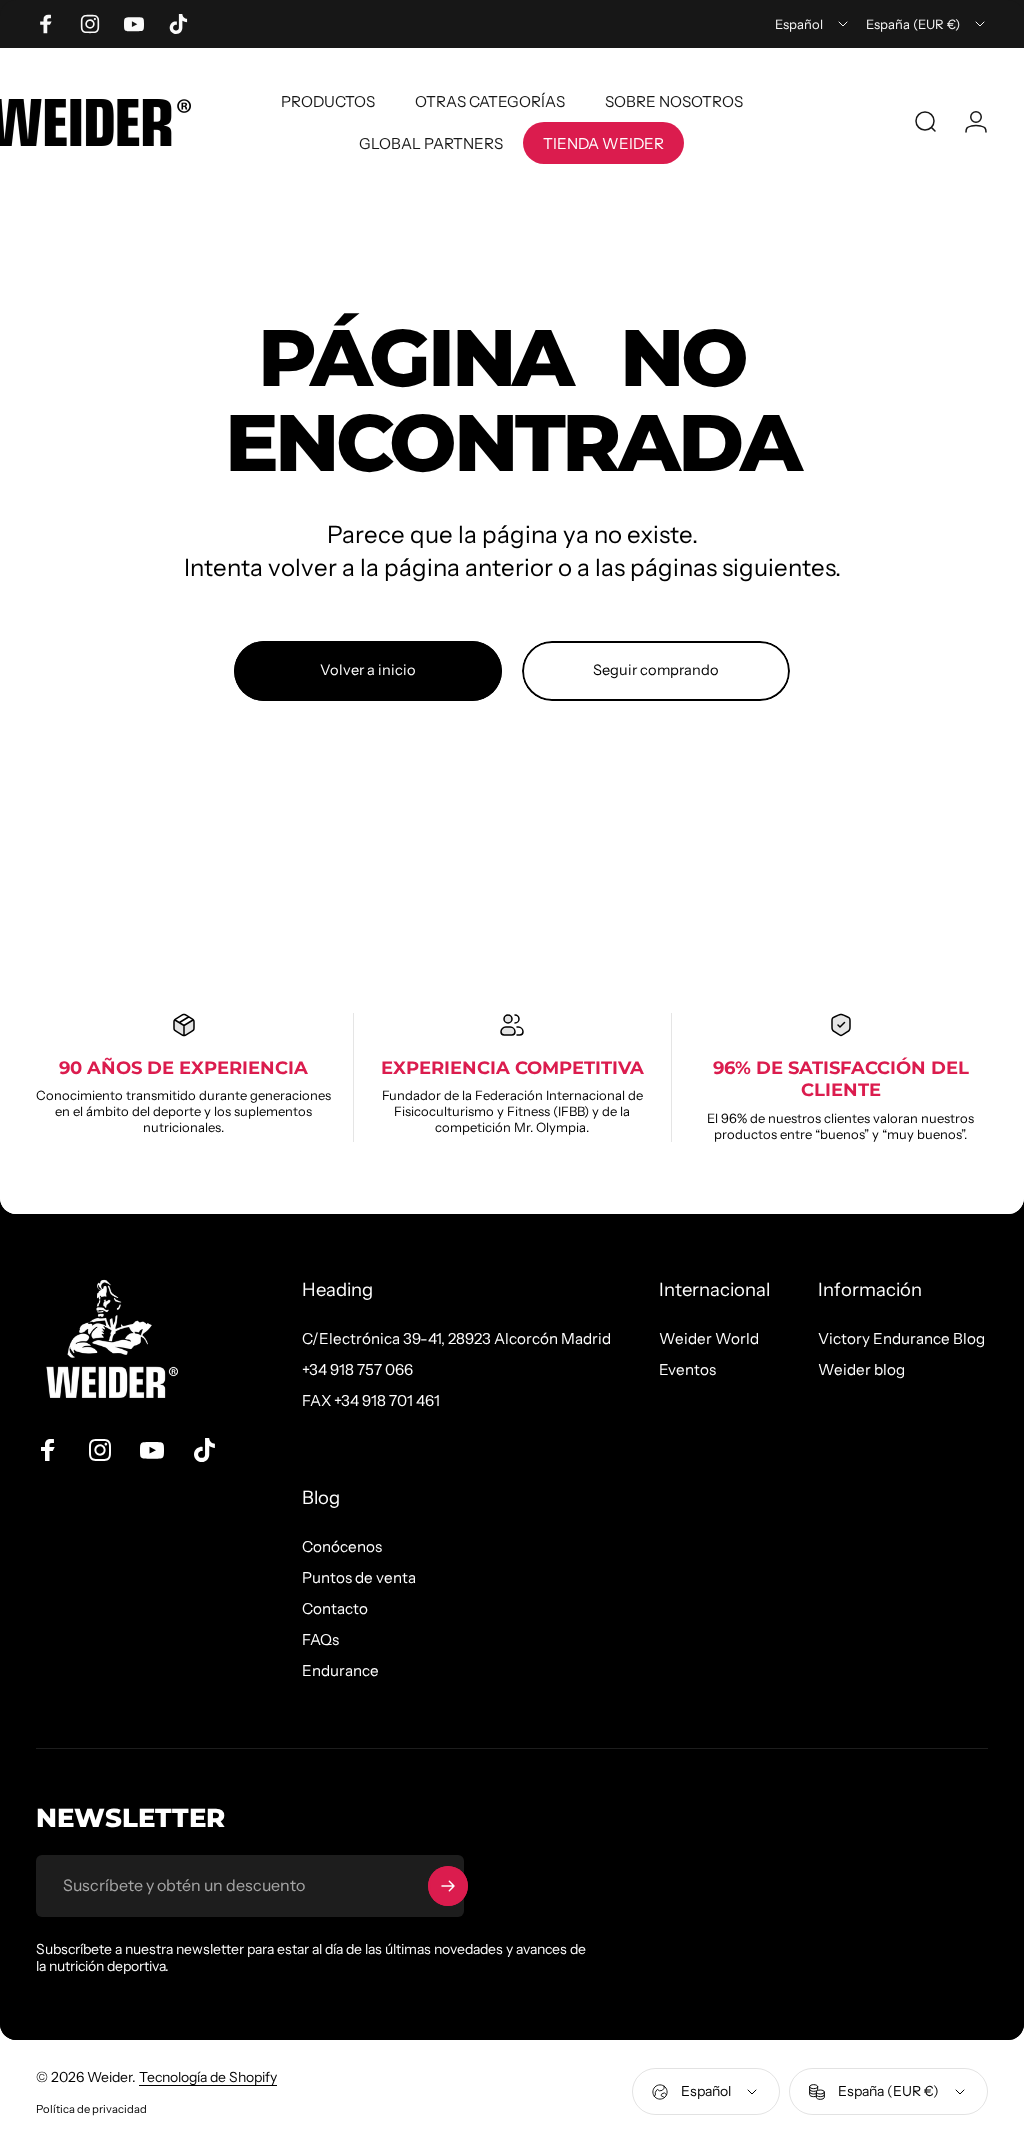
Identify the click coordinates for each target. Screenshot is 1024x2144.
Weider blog (861, 1369)
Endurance (340, 1670)
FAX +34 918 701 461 (371, 1400)
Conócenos (342, 1546)
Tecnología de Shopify (208, 2077)
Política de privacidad (91, 2109)
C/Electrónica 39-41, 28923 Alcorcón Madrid (456, 1338)
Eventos (687, 1369)
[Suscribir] (448, 1886)
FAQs (320, 1639)
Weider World (709, 1338)
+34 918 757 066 (357, 1369)
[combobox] (813, 24)
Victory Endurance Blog (901, 1338)
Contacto (335, 1608)
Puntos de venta (359, 1577)
